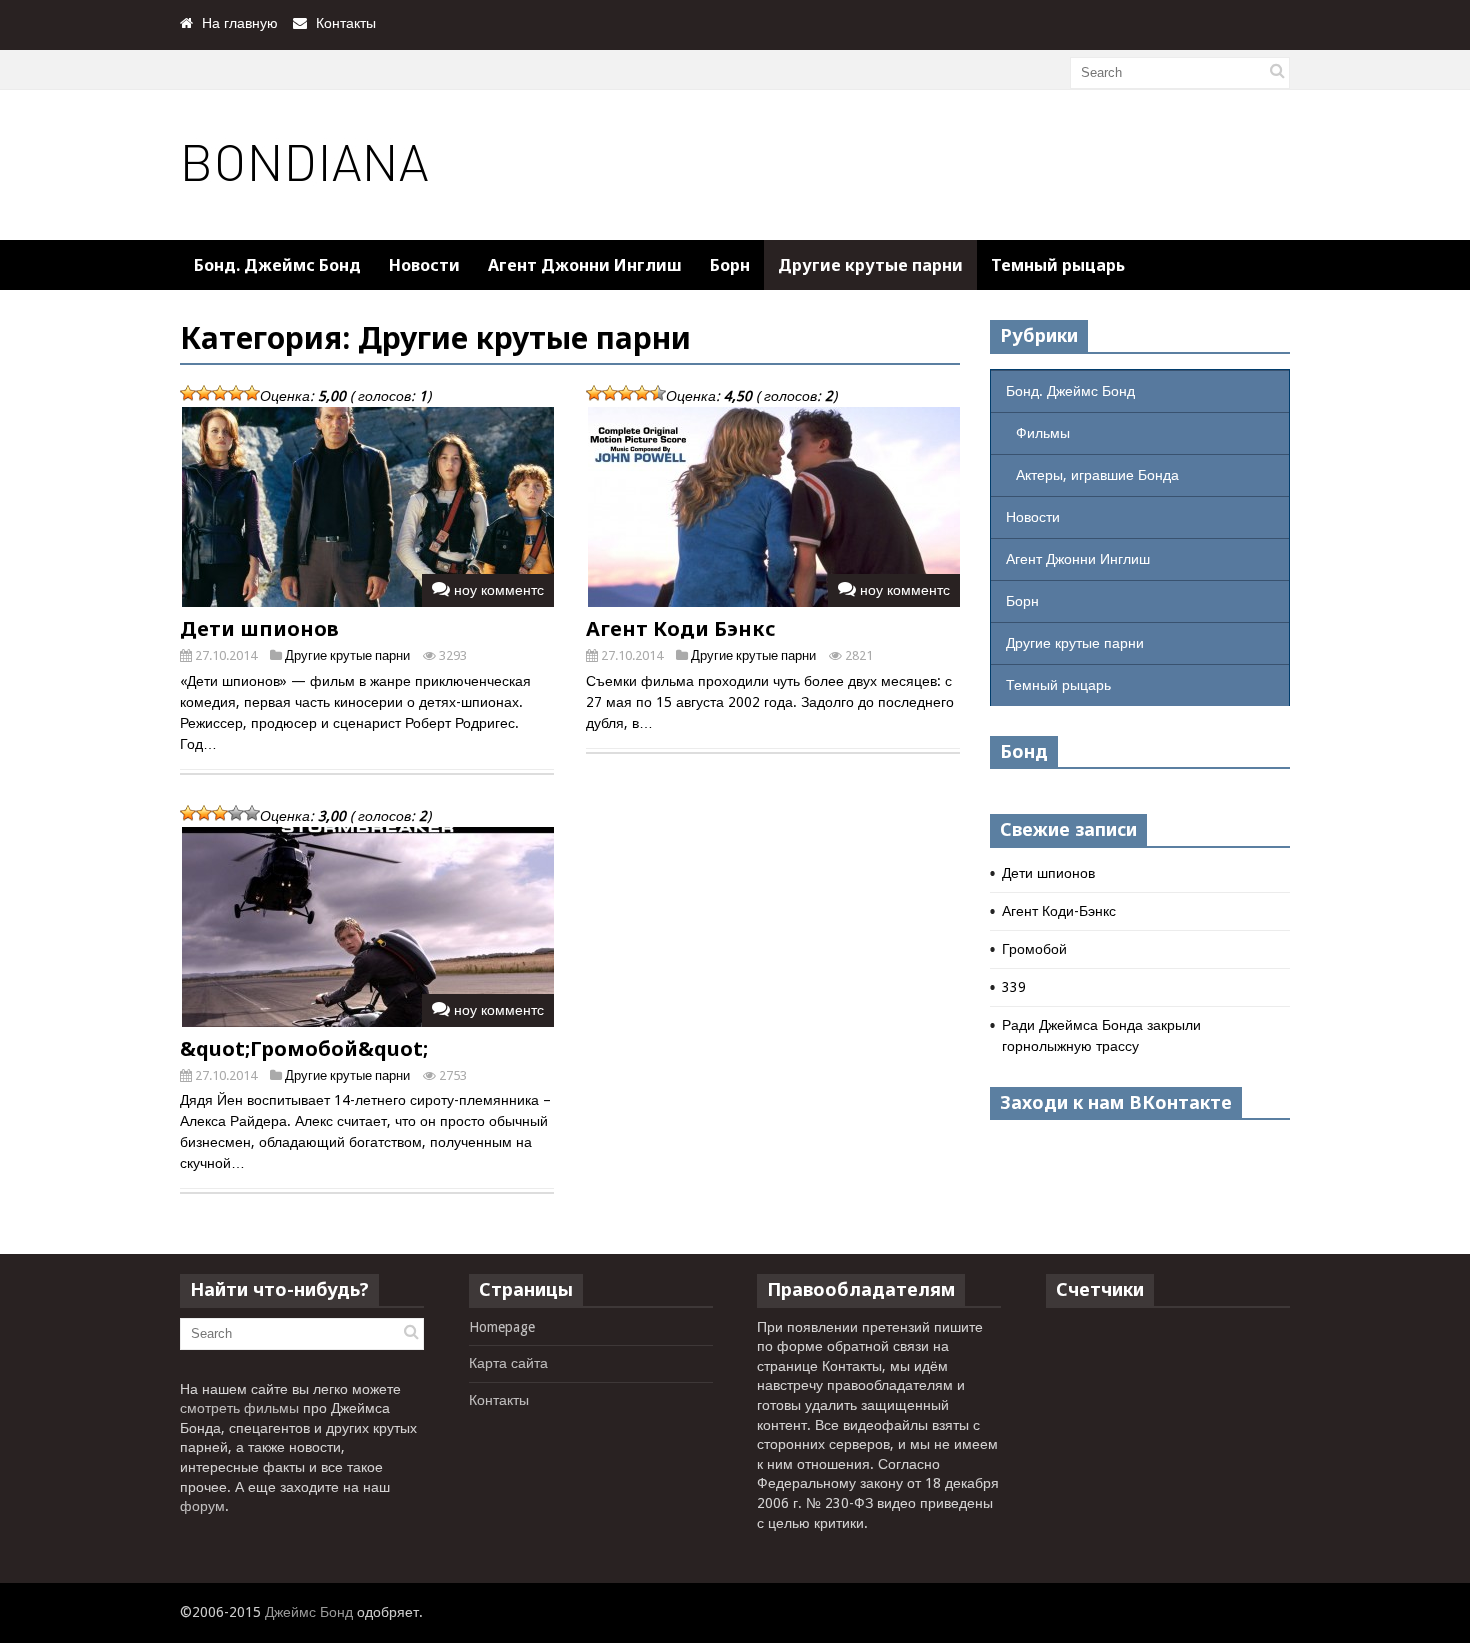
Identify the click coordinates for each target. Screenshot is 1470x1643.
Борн (730, 265)
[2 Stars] (204, 393)
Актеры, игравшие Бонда (1097, 475)
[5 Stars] (252, 393)
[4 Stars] (236, 393)
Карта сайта (508, 1363)
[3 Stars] (220, 393)
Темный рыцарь (1058, 265)
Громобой (1034, 949)
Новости (424, 265)
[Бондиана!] (306, 196)
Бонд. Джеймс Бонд (277, 265)
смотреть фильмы (239, 1408)
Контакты (346, 23)
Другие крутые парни (870, 265)
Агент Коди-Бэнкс (1059, 911)
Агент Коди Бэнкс (681, 628)
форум (202, 1506)
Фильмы (1043, 433)
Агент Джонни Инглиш (585, 265)
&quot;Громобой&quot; (304, 1048)
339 (1014, 987)
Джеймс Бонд (309, 1612)
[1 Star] (188, 393)
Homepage (502, 1327)
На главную (240, 23)
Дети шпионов (259, 628)
